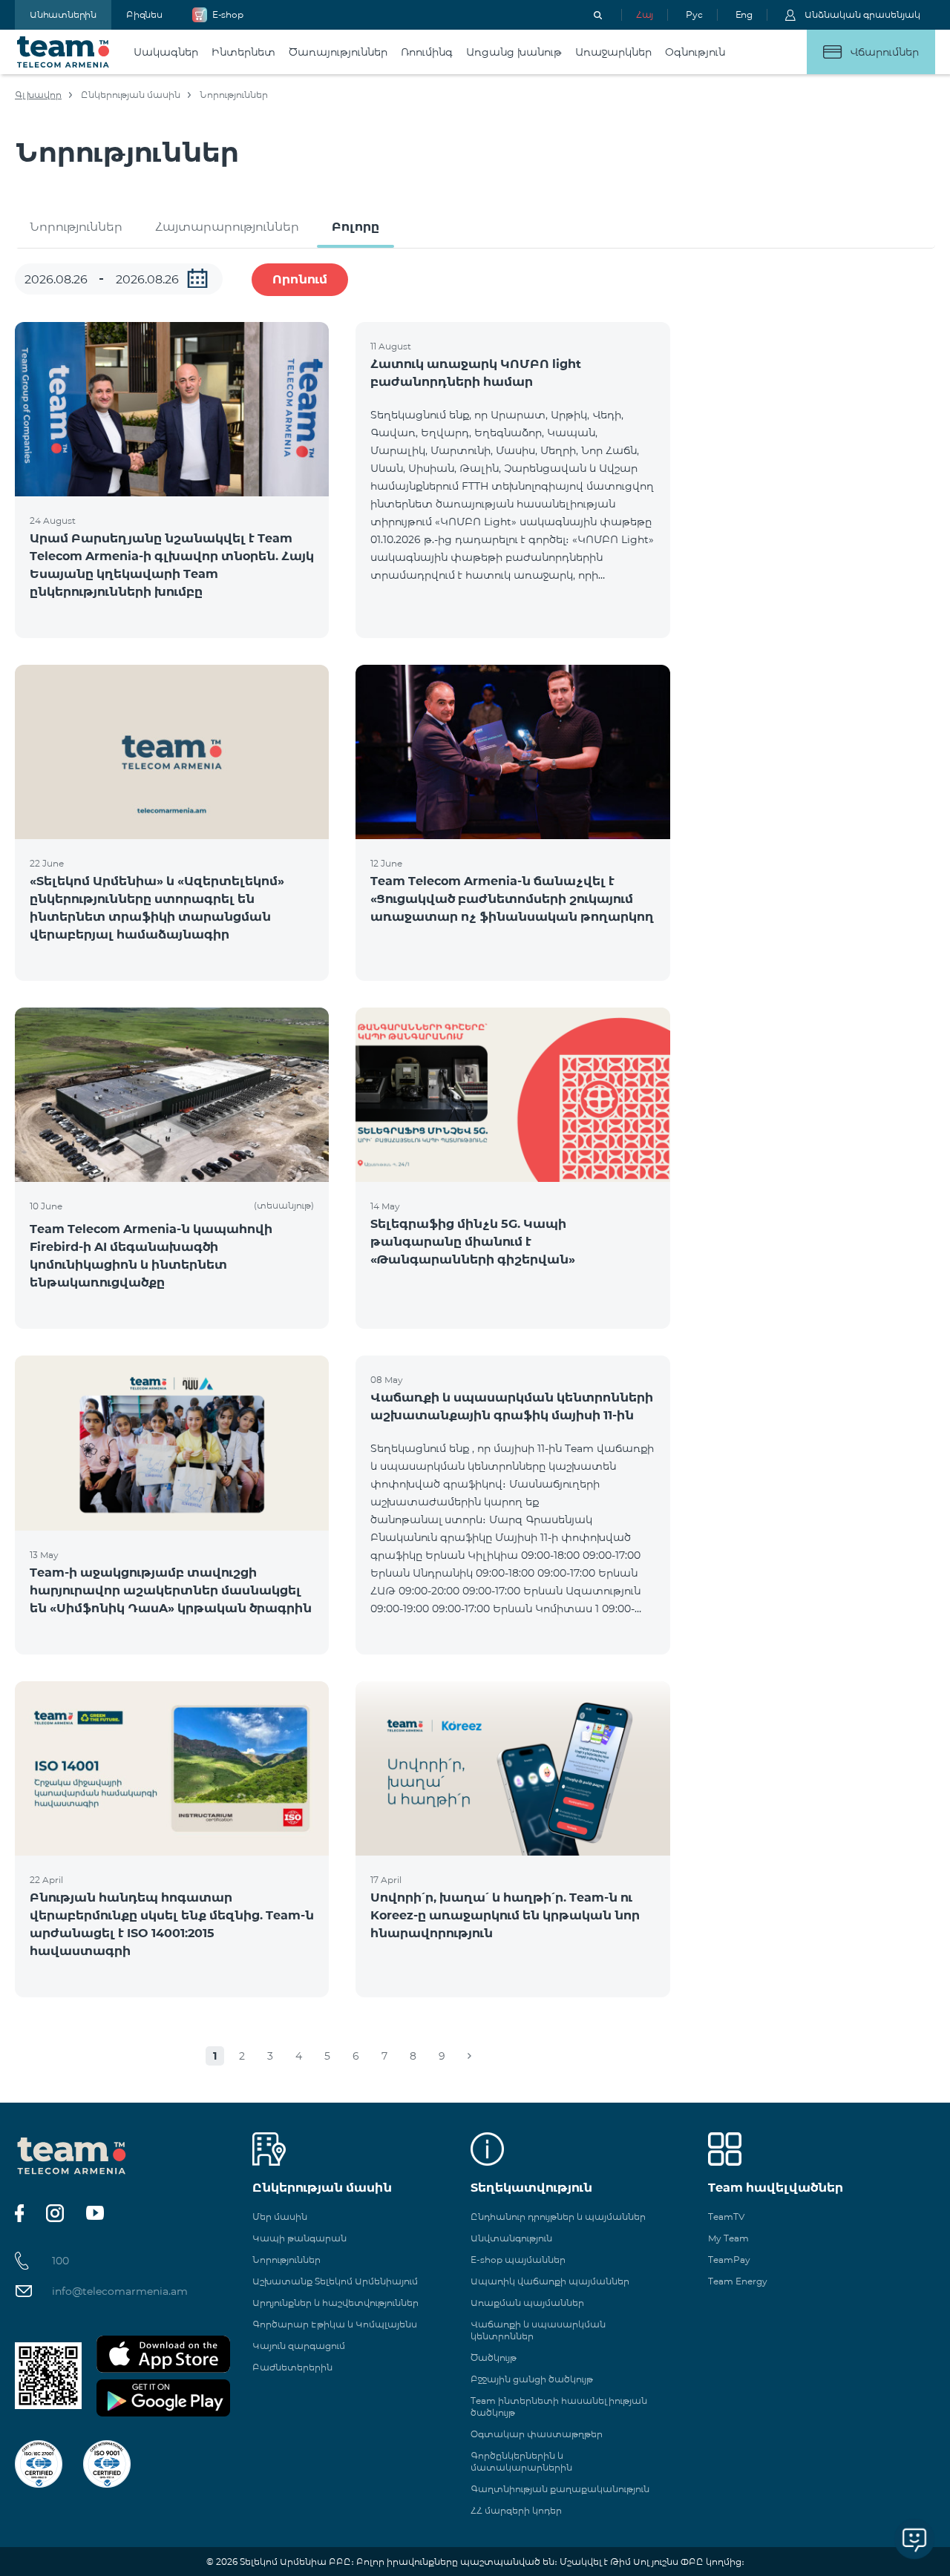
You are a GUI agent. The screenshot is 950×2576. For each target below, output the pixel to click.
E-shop (228, 14)
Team (63, 52)
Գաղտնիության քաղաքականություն (560, 2489)
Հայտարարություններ (227, 227)
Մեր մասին (280, 2217)
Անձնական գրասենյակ (862, 14)
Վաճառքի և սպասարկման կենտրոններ (538, 2330)
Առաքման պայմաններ (527, 2303)
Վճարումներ (884, 52)
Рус (694, 14)
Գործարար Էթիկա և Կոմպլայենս (335, 2324)
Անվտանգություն (511, 2238)
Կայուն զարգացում (299, 2346)
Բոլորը (356, 227)
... (197, 278)
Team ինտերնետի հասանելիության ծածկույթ (559, 2406)
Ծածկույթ (494, 2357)
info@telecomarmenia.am (120, 2291)
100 (60, 2261)
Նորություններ (76, 227)
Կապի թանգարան (299, 2238)
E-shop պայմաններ (518, 2260)
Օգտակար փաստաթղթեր (537, 2434)
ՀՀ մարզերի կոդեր (516, 2510)
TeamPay (729, 2260)
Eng (744, 14)
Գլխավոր (38, 95)
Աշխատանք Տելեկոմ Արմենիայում (335, 2281)
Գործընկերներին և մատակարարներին (521, 2461)
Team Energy (738, 2281)
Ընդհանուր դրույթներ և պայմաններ (558, 2217)
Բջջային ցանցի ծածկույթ (532, 2379)
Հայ (645, 14)
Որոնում (300, 279)
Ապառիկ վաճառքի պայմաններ (550, 2281)
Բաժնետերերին (292, 2367)
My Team (728, 2238)
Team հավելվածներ (776, 2188)
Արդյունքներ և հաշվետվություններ (335, 2303)
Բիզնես (144, 14)
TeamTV (726, 2217)
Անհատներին (63, 14)
